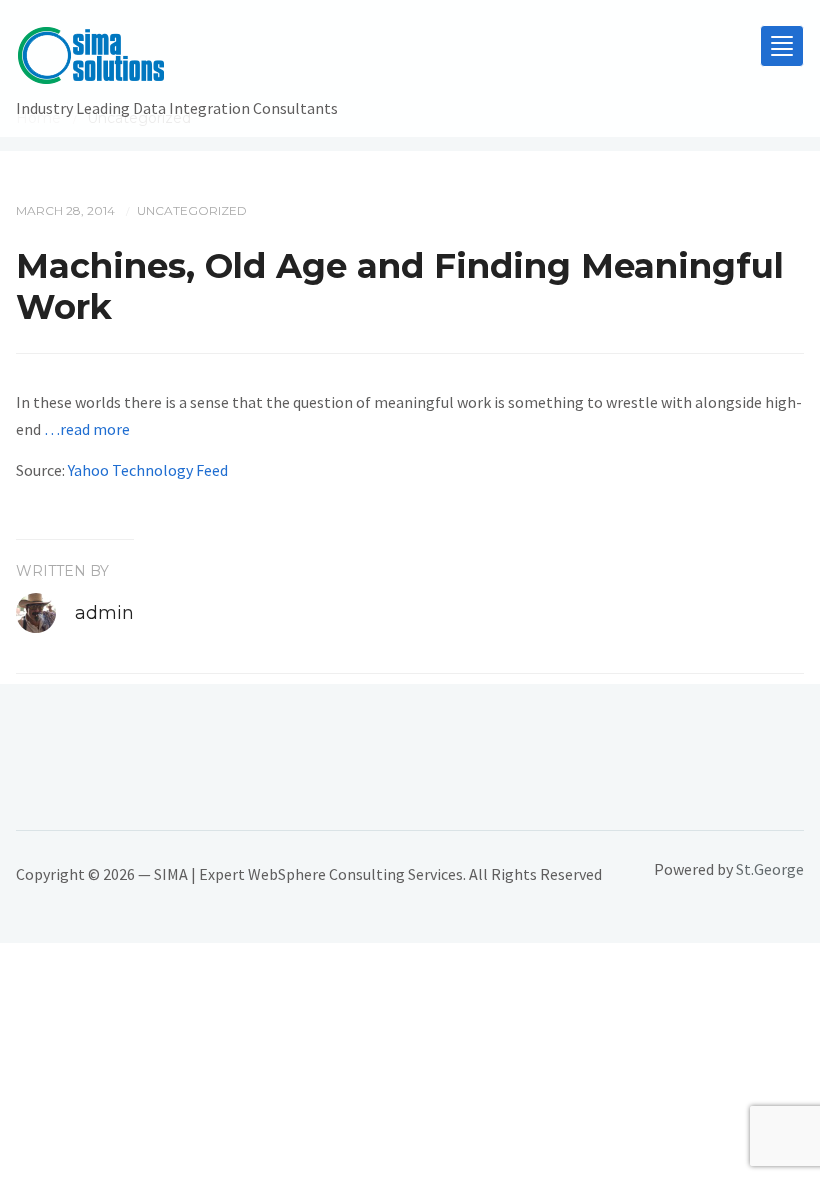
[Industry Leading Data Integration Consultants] (177, 60)
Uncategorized (192, 210)
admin (104, 613)
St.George (770, 869)
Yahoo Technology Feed (148, 470)
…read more (87, 429)
